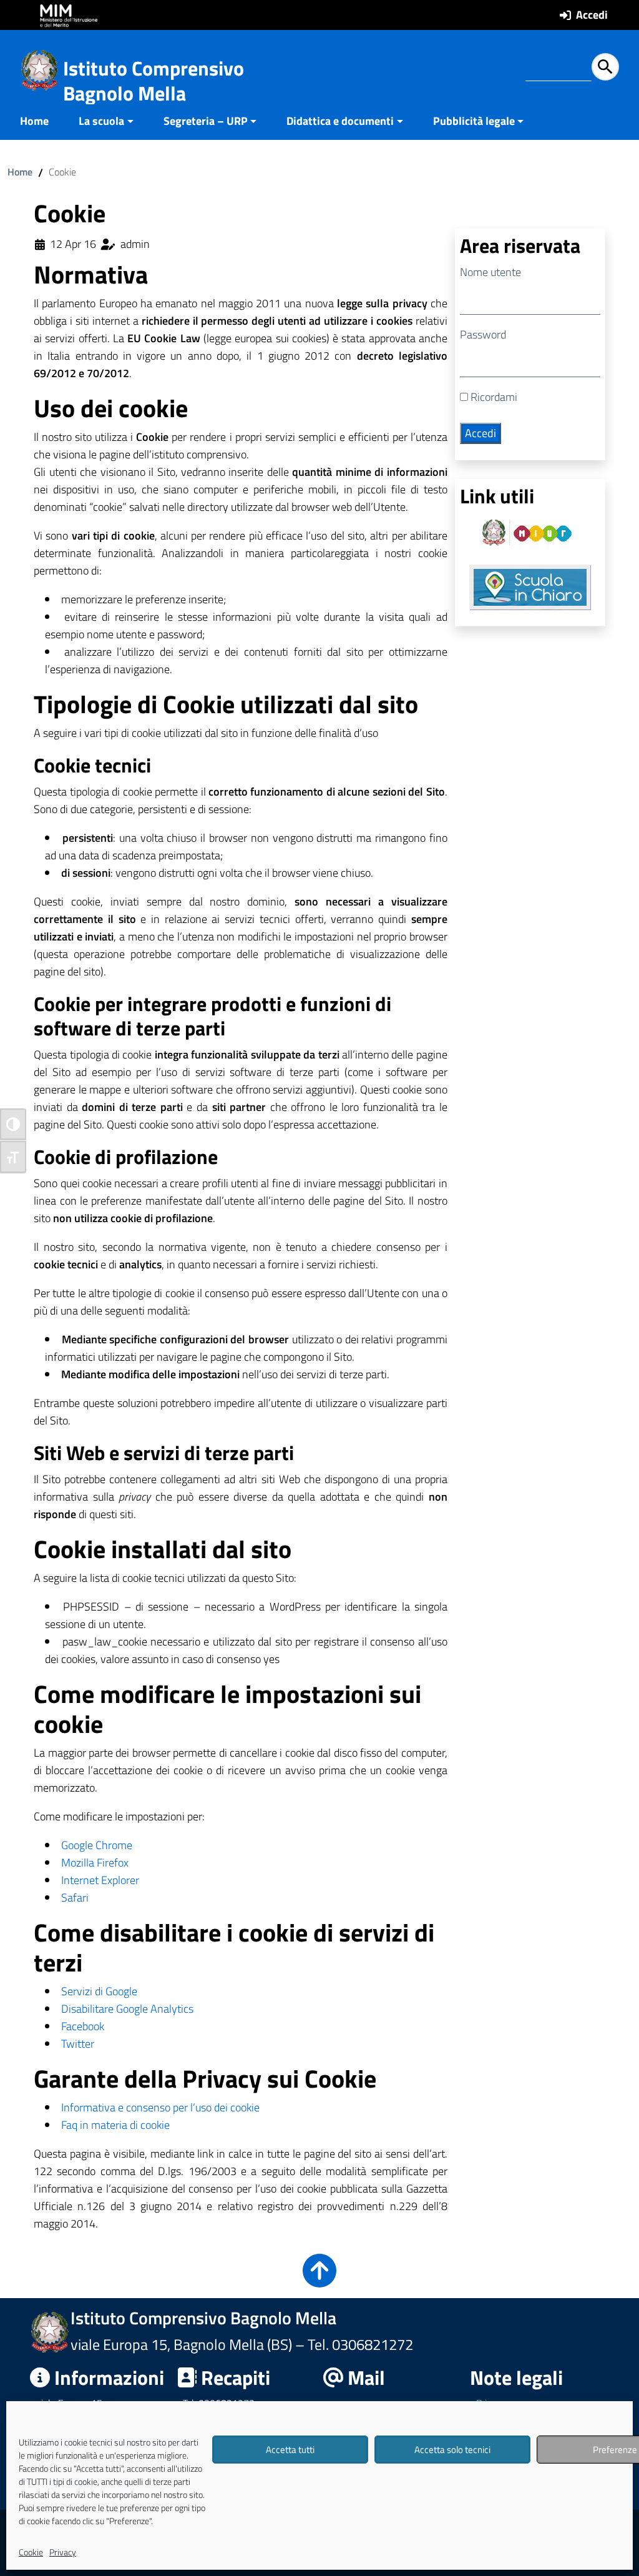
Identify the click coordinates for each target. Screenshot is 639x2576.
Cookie (31, 2552)
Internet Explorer (100, 1880)
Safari (75, 1897)
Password (483, 334)
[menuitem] (42, 122)
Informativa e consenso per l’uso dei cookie (160, 2107)
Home (34, 121)
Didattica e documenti (340, 121)
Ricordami (493, 397)
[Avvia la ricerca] (605, 67)
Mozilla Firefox (95, 1863)
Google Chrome (97, 1845)
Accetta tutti (290, 2450)
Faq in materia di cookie (115, 2125)
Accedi (592, 15)
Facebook (83, 2026)
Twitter (78, 2044)
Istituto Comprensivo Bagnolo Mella (154, 81)
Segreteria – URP (206, 121)
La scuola (101, 121)
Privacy (63, 2552)
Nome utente (490, 272)
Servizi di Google (99, 1991)
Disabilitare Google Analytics (127, 2009)
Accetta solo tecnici (452, 2450)
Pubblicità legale (474, 121)
